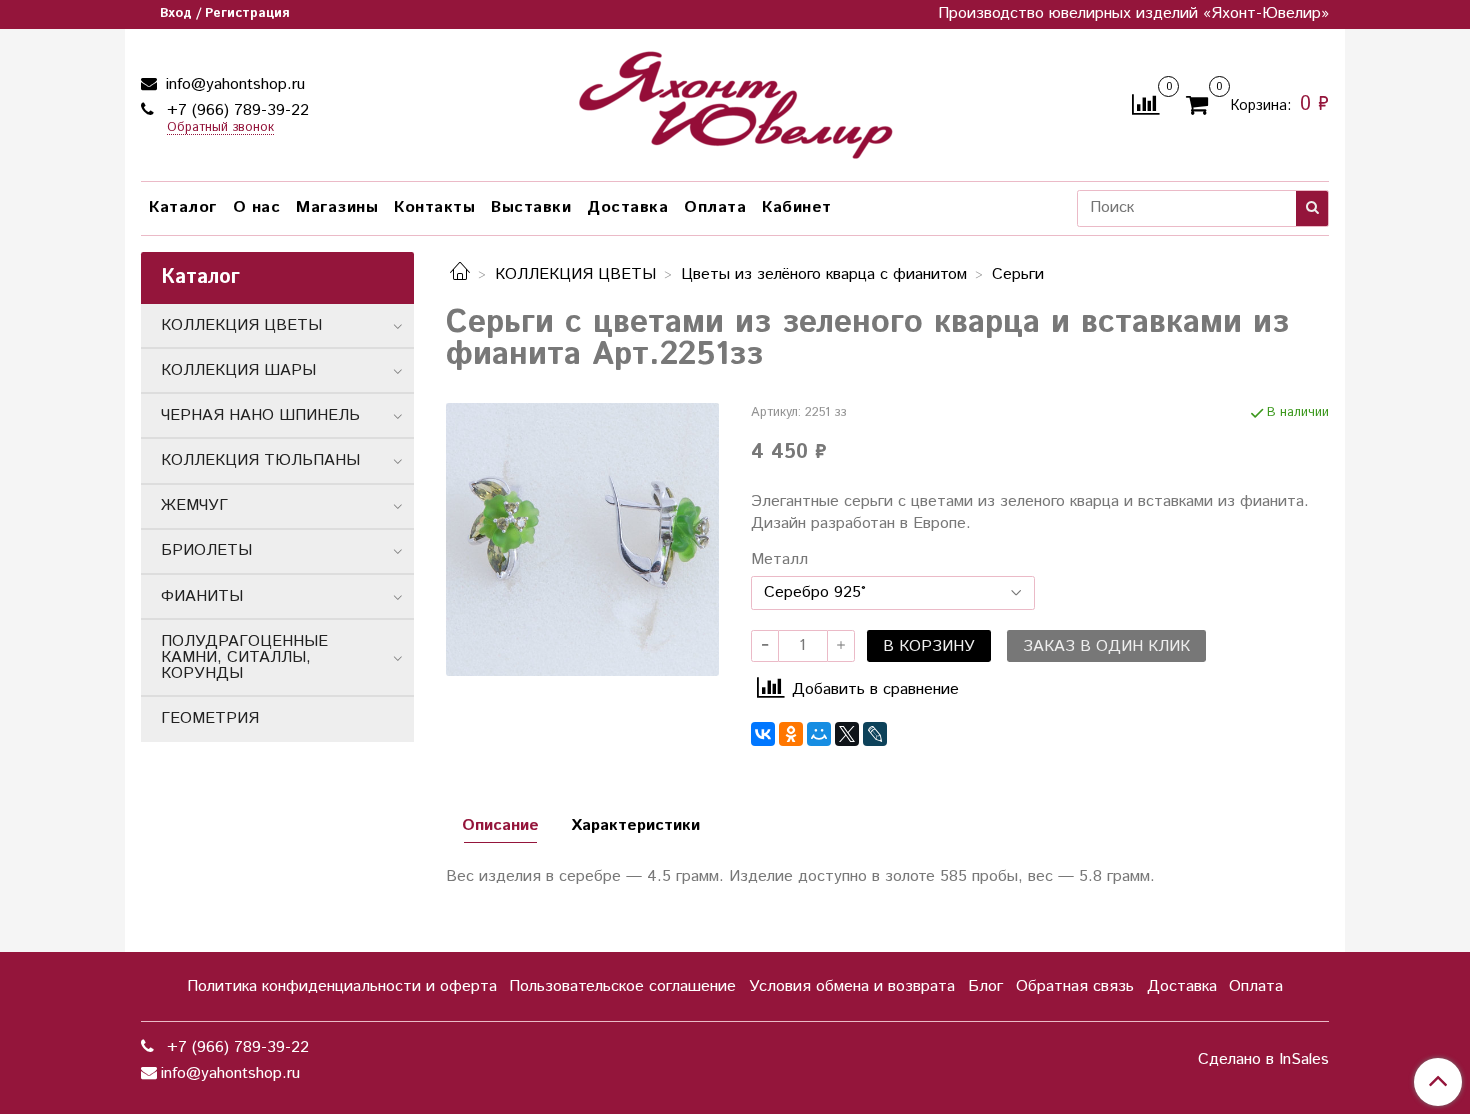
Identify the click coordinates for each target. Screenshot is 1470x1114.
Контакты (434, 207)
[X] (847, 734)
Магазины (337, 207)
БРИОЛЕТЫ (206, 550)
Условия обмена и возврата (852, 986)
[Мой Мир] (819, 734)
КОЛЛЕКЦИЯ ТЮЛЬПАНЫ (260, 460)
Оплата (715, 207)
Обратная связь (1075, 986)
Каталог (183, 207)
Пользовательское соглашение (622, 986)
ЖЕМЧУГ (194, 505)
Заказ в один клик (1106, 646)
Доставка (627, 207)
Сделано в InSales (1263, 1060)
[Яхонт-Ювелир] (735, 100)
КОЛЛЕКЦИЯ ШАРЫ (238, 370)
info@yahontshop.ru (233, 84)
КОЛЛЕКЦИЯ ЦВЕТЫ (575, 274)
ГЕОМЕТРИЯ (210, 718)
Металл (779, 560)
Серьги (1018, 274)
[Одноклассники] (791, 734)
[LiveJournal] (875, 734)
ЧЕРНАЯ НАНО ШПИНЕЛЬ (260, 415)
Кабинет (797, 207)
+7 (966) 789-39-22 (235, 110)
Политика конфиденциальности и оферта (342, 986)
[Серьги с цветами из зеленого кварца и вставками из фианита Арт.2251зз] (582, 539)
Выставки (531, 207)
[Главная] (460, 274)
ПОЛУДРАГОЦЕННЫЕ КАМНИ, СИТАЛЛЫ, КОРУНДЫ (244, 657)
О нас (257, 207)
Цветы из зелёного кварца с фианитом (824, 274)
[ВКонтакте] (763, 734)
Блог (985, 986)
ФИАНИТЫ (202, 596)
